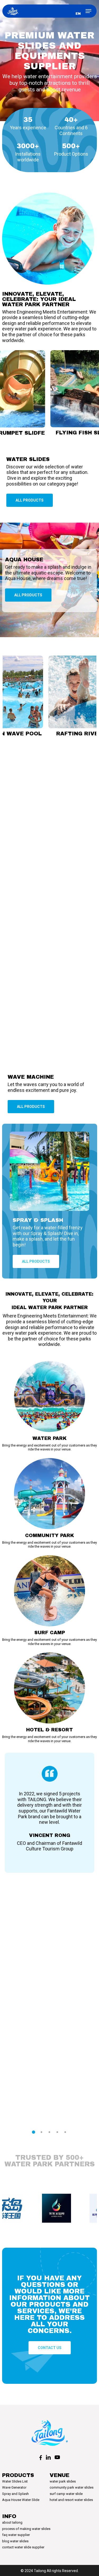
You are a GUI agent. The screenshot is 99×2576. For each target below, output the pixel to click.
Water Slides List (15, 2481)
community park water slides (72, 2487)
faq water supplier (16, 2535)
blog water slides (15, 2541)
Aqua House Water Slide (21, 2500)
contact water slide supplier (23, 2547)
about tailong (12, 2522)
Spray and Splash (15, 2494)
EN (78, 14)
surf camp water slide (66, 2494)
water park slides (63, 2481)
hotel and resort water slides (71, 2500)
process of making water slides (26, 2529)
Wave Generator (14, 2487)
